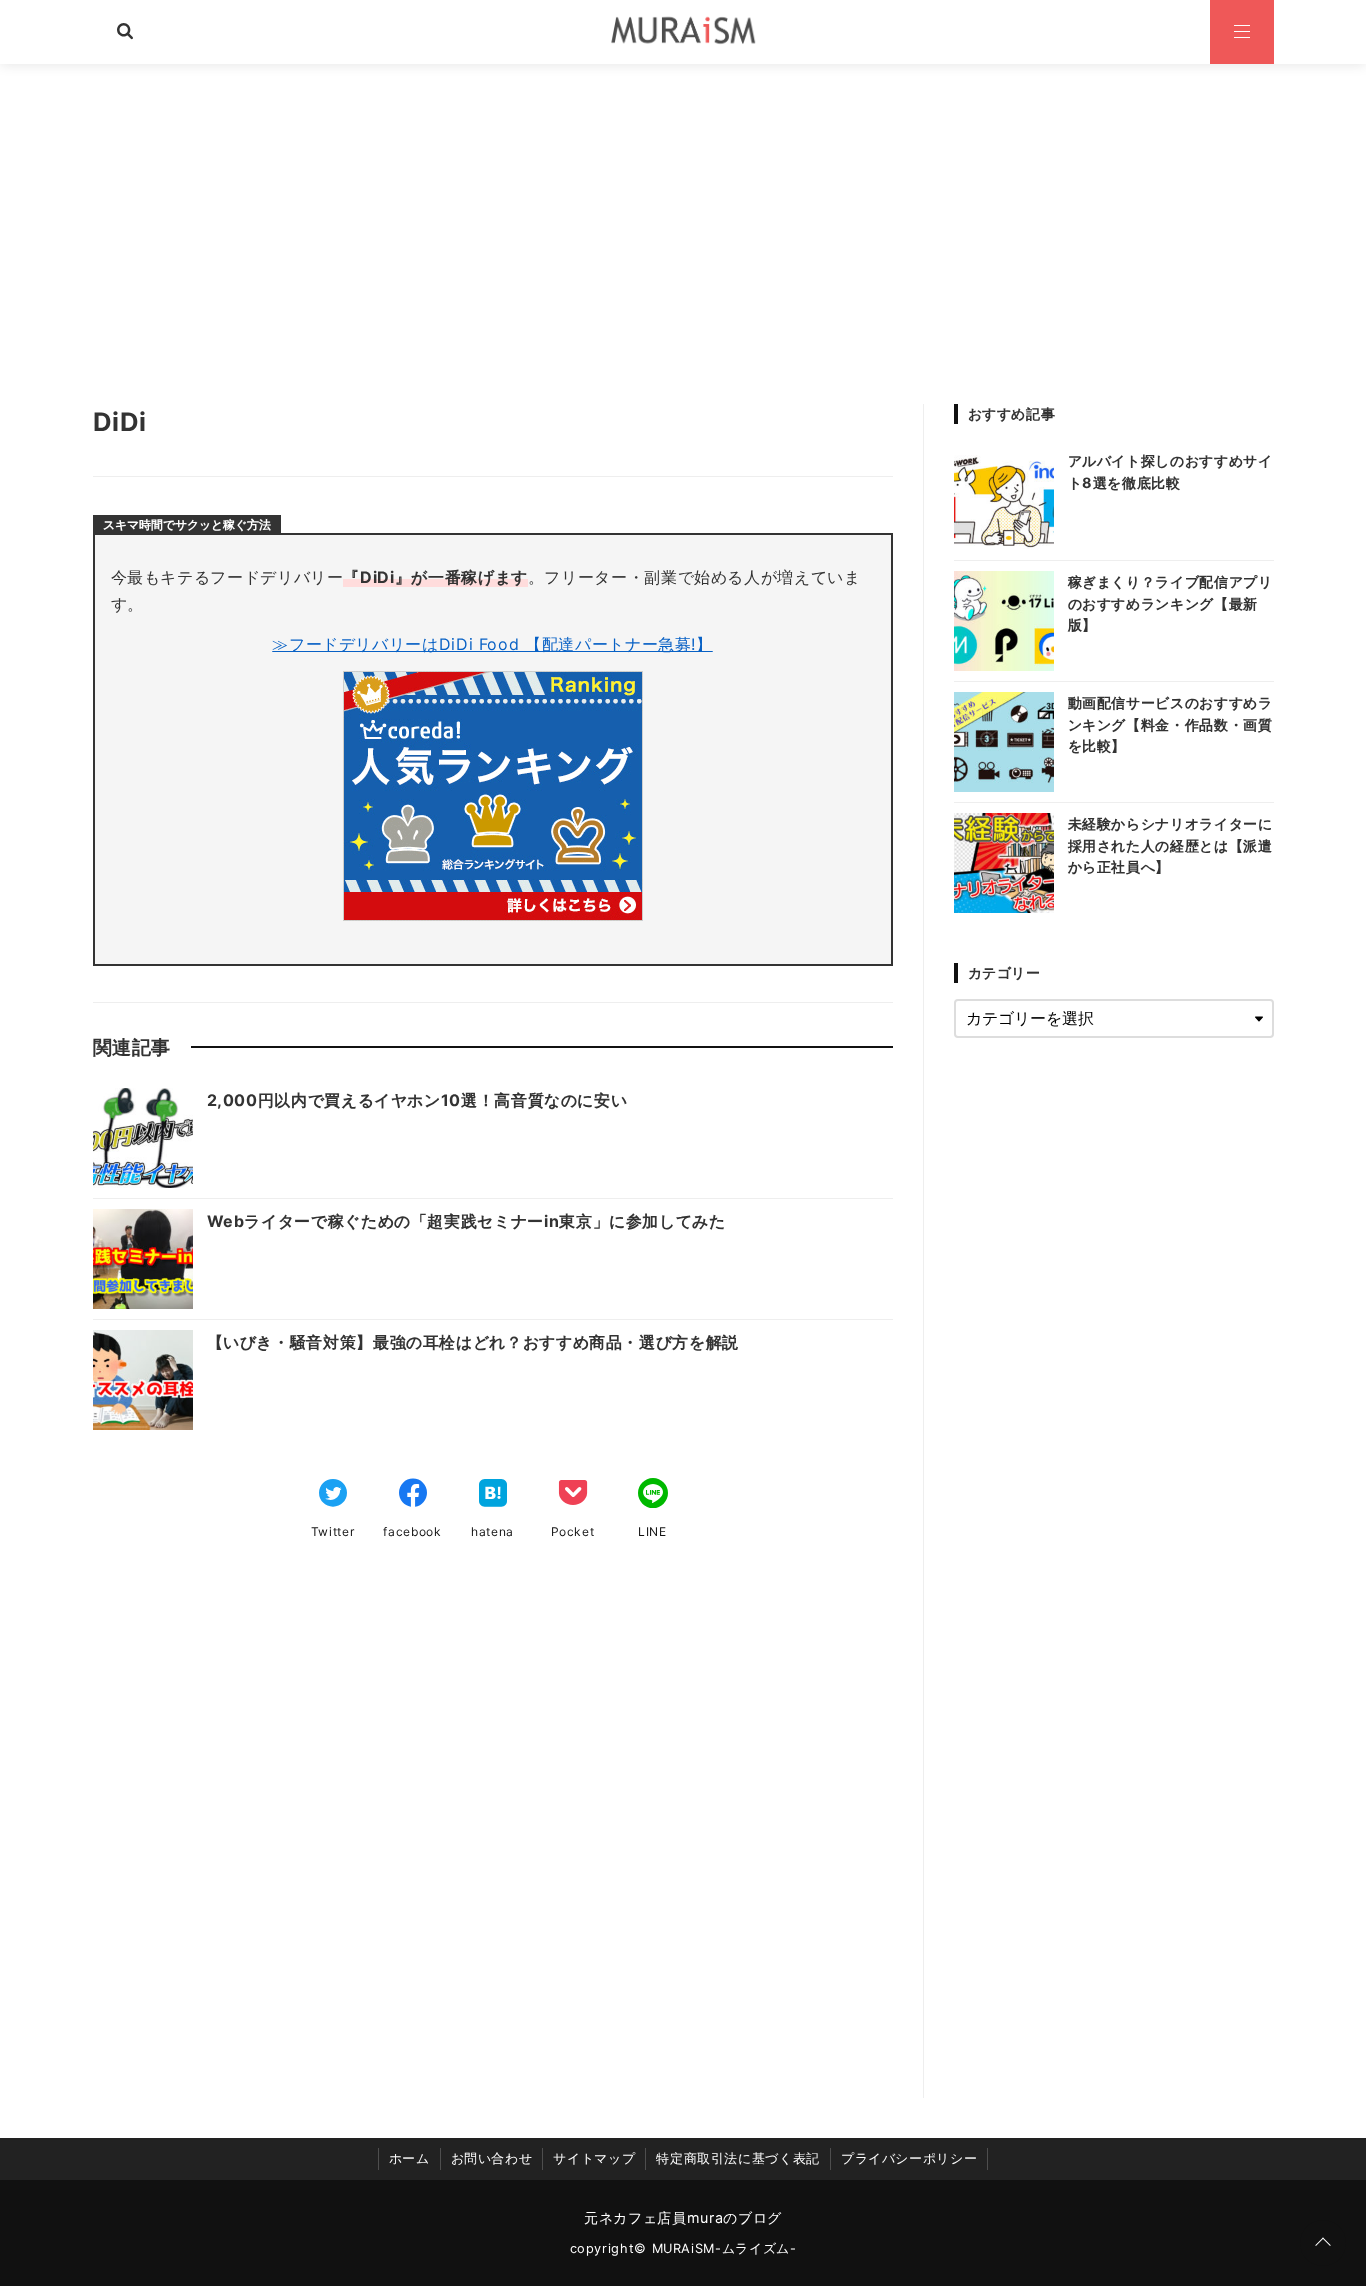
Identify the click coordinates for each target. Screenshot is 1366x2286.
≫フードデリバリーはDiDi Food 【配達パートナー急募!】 (492, 644)
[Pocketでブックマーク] (573, 1495)
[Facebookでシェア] (413, 1495)
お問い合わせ (492, 2158)
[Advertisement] (683, 214)
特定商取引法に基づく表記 (738, 2158)
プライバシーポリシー (909, 2158)
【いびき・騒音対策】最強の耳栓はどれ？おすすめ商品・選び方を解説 (473, 1342)
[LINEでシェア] (653, 1495)
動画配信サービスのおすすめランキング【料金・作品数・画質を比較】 (1170, 724)
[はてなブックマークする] (493, 1495)
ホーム (409, 2158)
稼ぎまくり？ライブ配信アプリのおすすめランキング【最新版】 (1170, 603)
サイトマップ (594, 2158)
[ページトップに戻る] (1323, 2243)
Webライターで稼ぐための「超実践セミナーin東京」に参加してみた (466, 1221)
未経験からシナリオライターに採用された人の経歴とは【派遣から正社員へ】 (1170, 845)
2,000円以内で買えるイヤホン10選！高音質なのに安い (417, 1100)
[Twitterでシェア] (333, 1495)
